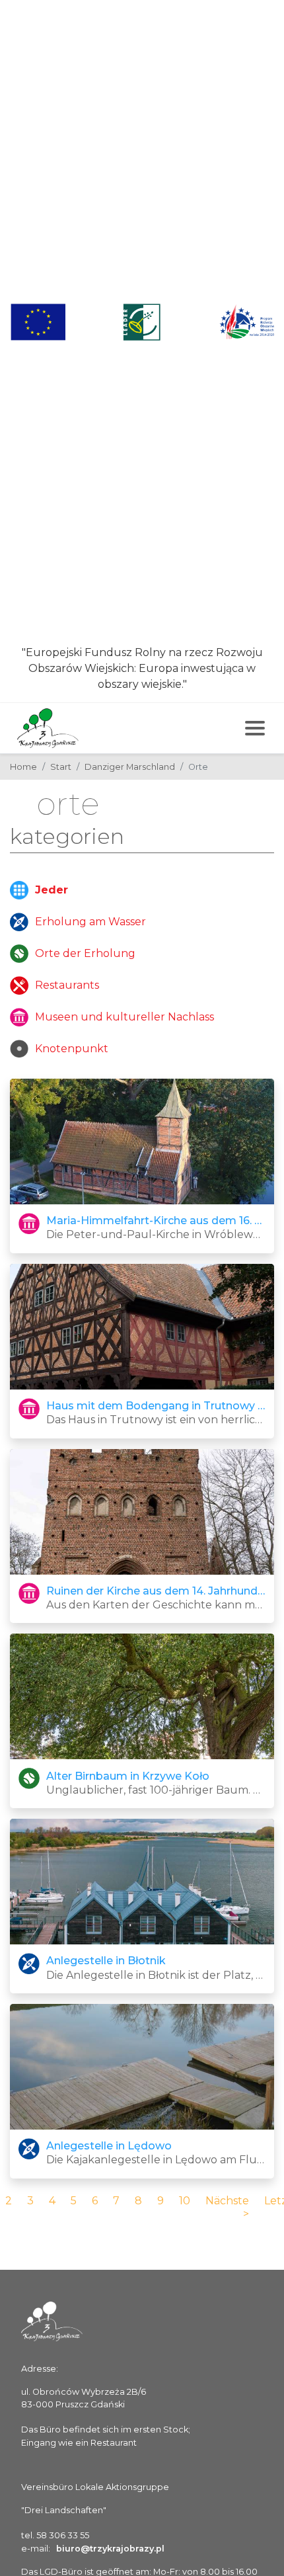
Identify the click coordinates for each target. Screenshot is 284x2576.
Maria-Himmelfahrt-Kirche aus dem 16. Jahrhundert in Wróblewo (156, 1221)
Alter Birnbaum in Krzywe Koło (128, 1776)
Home (23, 767)
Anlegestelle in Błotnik (106, 1961)
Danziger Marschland (130, 767)
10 (185, 2201)
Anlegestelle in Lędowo (109, 2146)
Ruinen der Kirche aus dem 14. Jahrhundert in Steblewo (156, 1591)
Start (61, 767)
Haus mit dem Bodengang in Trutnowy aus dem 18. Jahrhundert (156, 1406)
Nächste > (227, 2207)
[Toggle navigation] (255, 728)
